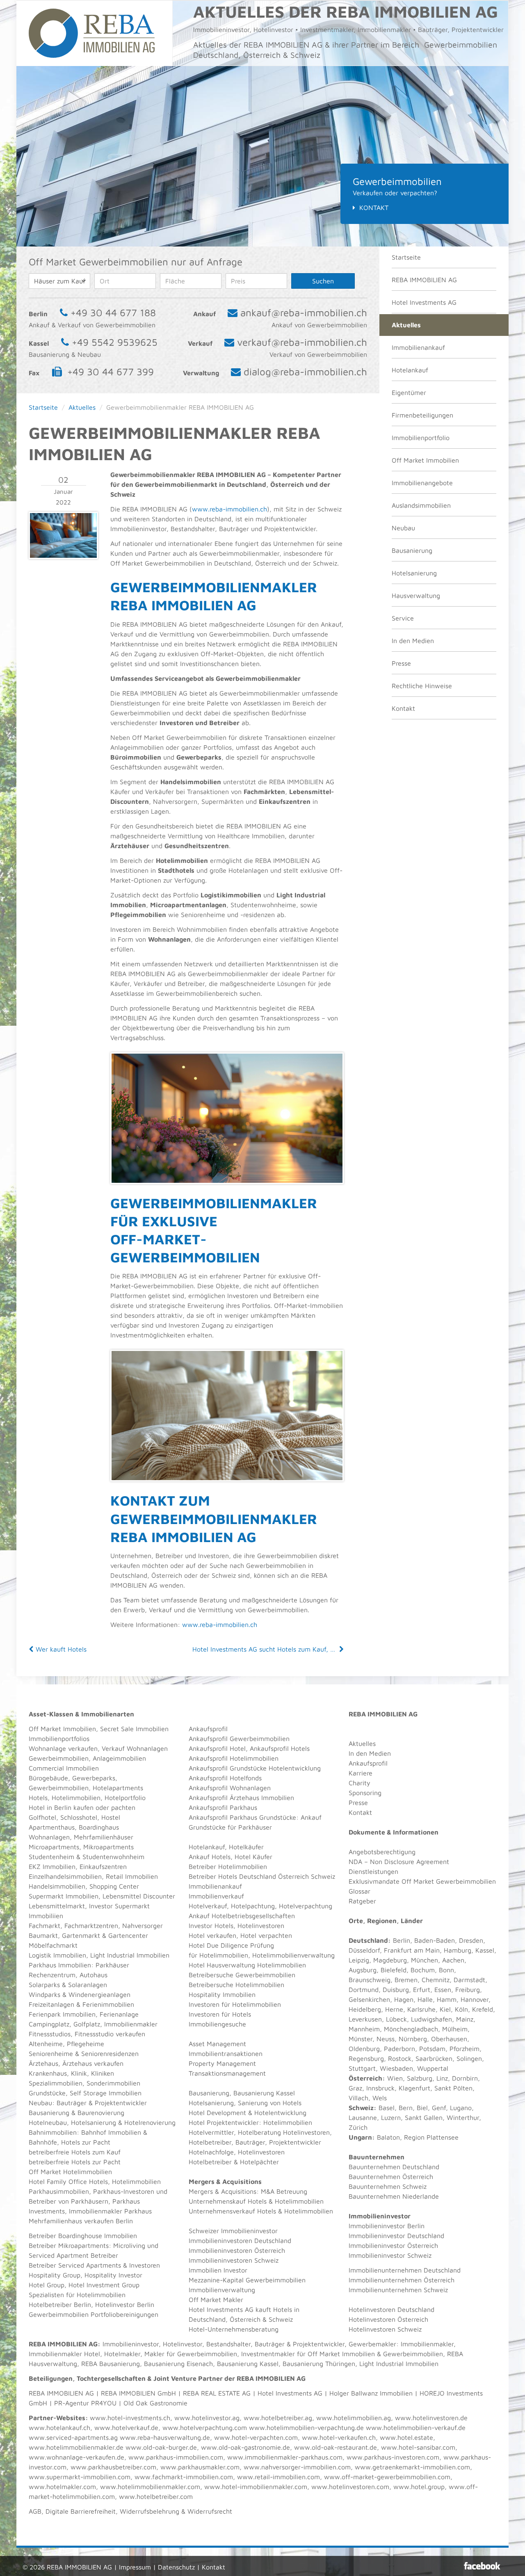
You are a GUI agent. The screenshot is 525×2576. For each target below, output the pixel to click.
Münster (361, 2039)
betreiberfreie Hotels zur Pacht (75, 2162)
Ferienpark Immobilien (62, 2014)
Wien (395, 2078)
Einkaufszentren (103, 1866)
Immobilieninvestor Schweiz (390, 2255)
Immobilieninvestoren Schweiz (234, 2260)
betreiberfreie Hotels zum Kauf (75, 2152)
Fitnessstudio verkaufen (110, 2034)
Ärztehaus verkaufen (93, 2063)
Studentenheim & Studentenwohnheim (87, 1857)
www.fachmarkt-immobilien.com (184, 2477)
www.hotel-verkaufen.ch (339, 2437)
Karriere (361, 1773)
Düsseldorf (364, 1950)
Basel (387, 2108)
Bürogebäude (48, 1778)
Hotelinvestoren (261, 1926)
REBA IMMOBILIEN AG (424, 280)
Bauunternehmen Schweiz (388, 2186)
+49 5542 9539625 (115, 342)
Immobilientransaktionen (226, 2053)
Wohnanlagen (49, 1837)
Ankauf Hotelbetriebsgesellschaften (242, 1916)
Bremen (406, 1980)
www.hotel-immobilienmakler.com (256, 2487)
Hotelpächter (259, 2162)
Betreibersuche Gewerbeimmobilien (242, 1975)
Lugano (461, 2108)
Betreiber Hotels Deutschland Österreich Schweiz (262, 1876)
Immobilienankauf (418, 347)
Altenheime (46, 2044)
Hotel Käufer (253, 1857)
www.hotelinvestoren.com (350, 2487)
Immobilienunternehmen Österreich (402, 2280)
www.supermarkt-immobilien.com (80, 2477)
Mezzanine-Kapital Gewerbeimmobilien (247, 2280)
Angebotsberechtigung (382, 1852)
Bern (406, 2108)
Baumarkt (43, 1935)
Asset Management (217, 2044)
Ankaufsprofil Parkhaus (223, 1807)
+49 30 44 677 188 (113, 313)
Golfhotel (42, 1817)
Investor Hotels (211, 1926)
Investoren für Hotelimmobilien (235, 2004)
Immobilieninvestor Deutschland (396, 2236)
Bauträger (72, 2103)
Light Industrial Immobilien (130, 1955)
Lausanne (363, 2117)
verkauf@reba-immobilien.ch (302, 342)
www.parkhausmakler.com (200, 2467)
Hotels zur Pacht (86, 2142)
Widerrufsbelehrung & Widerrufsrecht (176, 2511)
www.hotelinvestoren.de (431, 2418)
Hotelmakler (122, 2354)
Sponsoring (365, 1793)
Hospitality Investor (113, 2275)
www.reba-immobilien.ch (229, 509)
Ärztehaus (43, 2063)
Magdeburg (390, 1960)
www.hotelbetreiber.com (156, 2496)
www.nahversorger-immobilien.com (297, 2467)
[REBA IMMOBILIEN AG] (92, 32)
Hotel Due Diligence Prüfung (231, 1945)
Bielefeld (394, 1970)
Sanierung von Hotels (270, 2103)
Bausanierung (412, 550)
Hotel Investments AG (424, 302)
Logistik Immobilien (57, 1955)
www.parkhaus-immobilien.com (176, 2457)
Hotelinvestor (183, 2344)
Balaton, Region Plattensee (418, 2137)
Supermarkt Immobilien (64, 1896)
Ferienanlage (119, 2014)
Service (403, 618)
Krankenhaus (48, 2073)
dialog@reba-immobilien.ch (305, 372)
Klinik (79, 2073)
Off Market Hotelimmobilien (70, 2172)
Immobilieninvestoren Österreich (237, 2250)
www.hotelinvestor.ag (207, 2418)
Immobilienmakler (427, 2344)
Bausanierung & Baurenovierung (76, 2113)
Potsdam (432, 2049)
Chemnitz (436, 1980)
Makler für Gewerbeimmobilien (191, 2354)
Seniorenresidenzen (110, 2053)
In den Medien (413, 641)
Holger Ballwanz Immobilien (371, 2393)
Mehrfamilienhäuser (104, 1837)
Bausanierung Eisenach (178, 2364)
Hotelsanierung (414, 573)
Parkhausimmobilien (59, 2191)
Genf (439, 2108)
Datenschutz (176, 2567)
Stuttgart (362, 2068)
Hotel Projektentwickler (224, 2122)
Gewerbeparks (94, 1778)
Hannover (475, 1999)
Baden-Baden (435, 1940)
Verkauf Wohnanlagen (135, 1748)
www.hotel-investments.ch (130, 2418)
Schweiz (361, 2108)
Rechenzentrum (52, 1975)
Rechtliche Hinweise (422, 686)
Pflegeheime (86, 2044)
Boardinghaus (99, 1827)
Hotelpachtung (253, 1906)
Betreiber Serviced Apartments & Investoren (94, 2265)
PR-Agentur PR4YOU (85, 2403)
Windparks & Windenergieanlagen (80, 1994)
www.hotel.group (419, 2487)
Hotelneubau (48, 2122)
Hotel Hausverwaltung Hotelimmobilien (247, 1965)
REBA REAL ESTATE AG (217, 2393)
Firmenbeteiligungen (422, 415)
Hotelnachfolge (211, 2152)
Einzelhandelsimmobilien (65, 1876)
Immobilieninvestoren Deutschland (240, 2241)
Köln (461, 2009)
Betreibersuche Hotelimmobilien (236, 1985)
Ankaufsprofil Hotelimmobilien (234, 1758)
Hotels (38, 1798)
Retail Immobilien (132, 1876)
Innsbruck (380, 2088)
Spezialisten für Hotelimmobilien (77, 2295)
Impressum (135, 2567)
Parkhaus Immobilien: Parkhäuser (79, 1965)
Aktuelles (406, 325)
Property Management (222, 2063)
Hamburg (458, 1950)
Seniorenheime (51, 2053)
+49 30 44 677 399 (111, 372)
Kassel (485, 1950)
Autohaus (94, 1975)
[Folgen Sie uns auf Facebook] (482, 2566)
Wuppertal (433, 2068)
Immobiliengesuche (217, 2024)
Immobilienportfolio (421, 438)
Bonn (446, 1970)
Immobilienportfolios (59, 1739)
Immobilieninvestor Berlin (387, 2226)
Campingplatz (49, 2024)
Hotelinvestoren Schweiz (385, 2329)
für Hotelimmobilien (218, 1955)
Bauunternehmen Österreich (391, 2177)
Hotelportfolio (125, 1798)
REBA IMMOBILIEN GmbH (138, 2393)
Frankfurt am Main (412, 1950)
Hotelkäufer (246, 1847)
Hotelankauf (410, 370)
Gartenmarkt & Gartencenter (105, 1935)
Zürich (358, 2127)
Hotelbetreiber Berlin (60, 2304)
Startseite (406, 257)
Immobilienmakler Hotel (64, 2354)
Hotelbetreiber (210, 2162)
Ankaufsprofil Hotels (280, 1748)
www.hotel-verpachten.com (256, 2437)
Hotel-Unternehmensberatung (234, 2329)
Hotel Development (217, 2113)
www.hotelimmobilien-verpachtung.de (306, 2428)
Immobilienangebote (422, 483)
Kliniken (103, 2073)
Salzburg (420, 2078)
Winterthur (463, 2117)
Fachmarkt (45, 1926)
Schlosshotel (79, 1817)
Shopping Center (114, 1886)
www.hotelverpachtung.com (205, 2428)
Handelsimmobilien (57, 1886)
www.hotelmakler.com (62, 2487)
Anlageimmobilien (119, 1758)
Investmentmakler (268, 2354)
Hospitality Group (55, 2275)
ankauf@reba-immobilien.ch (304, 313)
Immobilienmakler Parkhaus (110, 2211)
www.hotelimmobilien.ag (354, 2418)
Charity (360, 1783)
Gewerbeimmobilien (59, 1758)
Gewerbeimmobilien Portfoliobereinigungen (94, 2314)
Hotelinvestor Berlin (125, 2304)
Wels (380, 2098)
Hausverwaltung (416, 596)
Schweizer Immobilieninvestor (233, 2231)
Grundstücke (47, 2093)
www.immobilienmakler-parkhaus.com (285, 2457)
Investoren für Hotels (220, 2014)
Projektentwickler (121, 2103)
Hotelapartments (118, 1788)
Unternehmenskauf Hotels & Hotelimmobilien (256, 2201)
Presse (401, 663)
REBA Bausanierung (111, 2364)
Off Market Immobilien (425, 460)
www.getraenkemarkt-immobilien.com (412, 2467)
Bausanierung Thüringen (319, 2364)
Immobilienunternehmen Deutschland (405, 2270)
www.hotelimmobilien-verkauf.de (416, 2428)
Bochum (423, 1970)
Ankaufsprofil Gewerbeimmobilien (239, 1739)
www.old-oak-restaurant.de (336, 2447)
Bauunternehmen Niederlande (394, 2196)
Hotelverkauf (208, 1906)
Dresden (471, 1940)
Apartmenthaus (52, 1827)
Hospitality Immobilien (222, 1994)
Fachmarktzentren (91, 1926)
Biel (422, 2108)
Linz (442, 2078)
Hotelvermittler (211, 2132)
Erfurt (422, 1990)
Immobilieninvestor (131, 2344)
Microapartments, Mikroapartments (81, 1847)
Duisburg (396, 1990)
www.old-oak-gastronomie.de (245, 2447)
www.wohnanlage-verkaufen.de (76, 2457)
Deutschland (368, 1940)
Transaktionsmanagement (227, 2073)
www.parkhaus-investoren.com (393, 2457)
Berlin (402, 1940)
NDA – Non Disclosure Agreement (399, 1862)
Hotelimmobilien (76, 1798)
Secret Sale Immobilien (134, 1729)
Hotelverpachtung (306, 1906)
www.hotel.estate (406, 2437)
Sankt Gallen (424, 2117)
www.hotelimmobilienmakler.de (76, 2447)
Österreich (365, 2078)
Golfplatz (87, 2024)
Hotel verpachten (266, 1935)
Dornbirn (465, 2078)
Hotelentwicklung (280, 2113)
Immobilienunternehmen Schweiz (398, 2290)
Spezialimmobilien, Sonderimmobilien (84, 2083)
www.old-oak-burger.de (161, 2447)
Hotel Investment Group (104, 2285)
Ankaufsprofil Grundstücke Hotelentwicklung (255, 1768)
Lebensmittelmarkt (57, 1906)
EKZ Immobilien (52, 1866)
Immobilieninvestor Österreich (393, 2245)
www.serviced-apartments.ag (73, 2437)
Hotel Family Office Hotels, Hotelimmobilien (95, 2181)
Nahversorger (143, 1926)
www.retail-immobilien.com (278, 2477)
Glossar (360, 1891)
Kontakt (374, 208)
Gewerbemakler (372, 2344)
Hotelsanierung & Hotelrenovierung (123, 2122)
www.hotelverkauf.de (126, 2428)
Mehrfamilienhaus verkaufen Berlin (81, 2221)
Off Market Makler (216, 2300)
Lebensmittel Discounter (139, 1896)
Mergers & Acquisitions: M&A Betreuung (248, 2191)
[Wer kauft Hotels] (32, 1649)
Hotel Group (47, 2285)
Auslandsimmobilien (421, 505)
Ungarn (360, 2137)
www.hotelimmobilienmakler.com (150, 2487)
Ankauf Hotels (210, 1857)
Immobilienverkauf (216, 1896)
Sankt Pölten (453, 2088)
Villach (358, 2098)
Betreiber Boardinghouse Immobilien (83, 2236)
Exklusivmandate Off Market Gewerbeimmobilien (422, 1881)
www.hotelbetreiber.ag (278, 2418)
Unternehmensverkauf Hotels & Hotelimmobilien (261, 2211)
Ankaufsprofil (208, 1729)
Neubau (403, 528)
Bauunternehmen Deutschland (394, 2167)
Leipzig (359, 1960)
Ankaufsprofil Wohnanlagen (230, 1788)
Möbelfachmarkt (53, 1945)
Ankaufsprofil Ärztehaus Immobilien (241, 1798)
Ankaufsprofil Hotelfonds (225, 1778)
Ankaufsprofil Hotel (217, 1748)
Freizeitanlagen (51, 2004)
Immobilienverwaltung (222, 2290)
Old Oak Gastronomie (155, 2403)
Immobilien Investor (218, 2270)
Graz (355, 2088)
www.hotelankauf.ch (59, 2428)
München (425, 1960)
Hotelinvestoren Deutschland (391, 2309)
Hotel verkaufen (212, 1935)
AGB (35, 2511)
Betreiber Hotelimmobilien (228, 1866)
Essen (443, 1990)
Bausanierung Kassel (264, 2093)
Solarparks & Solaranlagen (68, 1985)
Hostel (111, 1817)
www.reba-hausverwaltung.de (165, 2437)
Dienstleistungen (373, 1871)
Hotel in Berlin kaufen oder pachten (82, 1807)
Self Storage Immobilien (106, 2093)
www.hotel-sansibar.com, (419, 2447)
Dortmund (364, 1990)
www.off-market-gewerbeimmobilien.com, (388, 2477)
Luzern (391, 2117)
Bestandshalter (228, 2344)
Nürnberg (413, 2039)
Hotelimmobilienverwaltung (293, 1955)
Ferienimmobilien (108, 2004)
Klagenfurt (414, 2088)
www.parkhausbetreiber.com (113, 2467)
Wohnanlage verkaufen (63, 1748)
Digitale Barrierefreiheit (81, 2511)
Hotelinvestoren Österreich (388, 2319)
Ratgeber (362, 1901)
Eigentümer (409, 392)
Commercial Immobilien (64, 1768)
